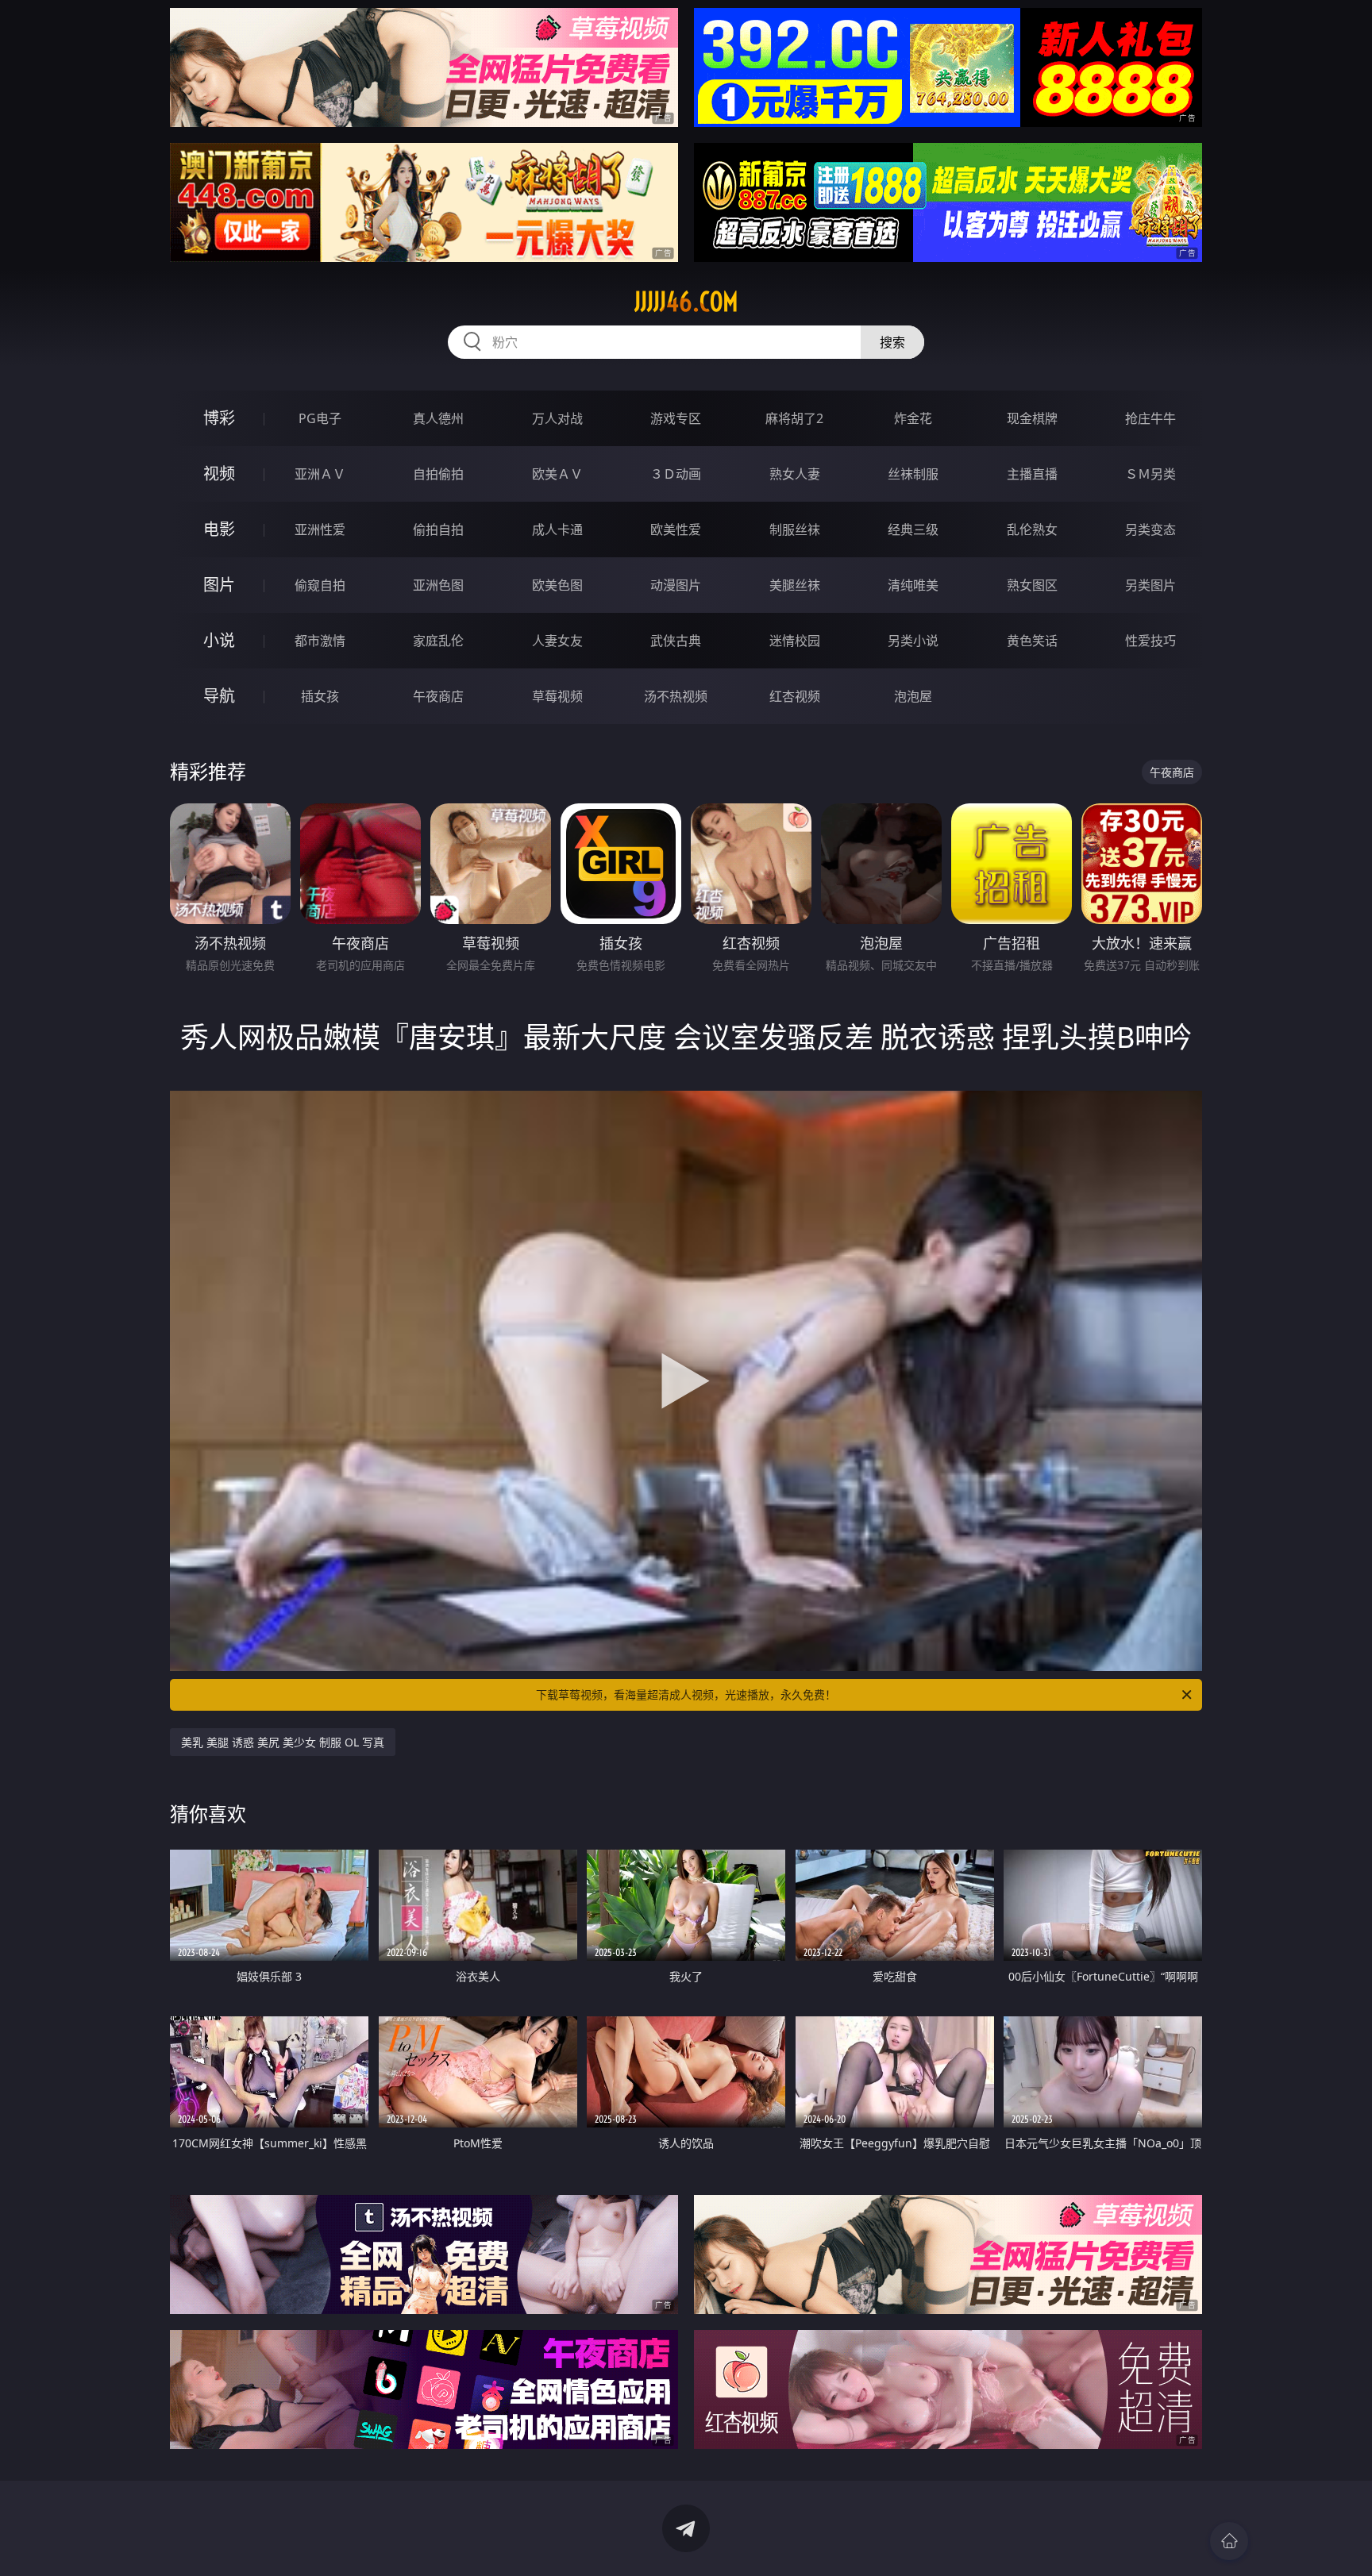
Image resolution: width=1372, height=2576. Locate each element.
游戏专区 (676, 418)
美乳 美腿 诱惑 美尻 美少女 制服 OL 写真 (283, 1742)
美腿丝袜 (795, 585)
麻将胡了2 (794, 418)
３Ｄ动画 (676, 474)
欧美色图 (557, 585)
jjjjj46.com (686, 302)
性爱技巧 (1150, 641)
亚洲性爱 (320, 529)
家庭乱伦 (438, 641)
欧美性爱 (676, 529)
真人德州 (438, 418)
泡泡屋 (913, 696)
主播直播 (1032, 474)
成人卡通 (557, 529)
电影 (219, 529)
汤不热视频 (676, 696)
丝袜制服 (913, 474)
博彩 (219, 418)
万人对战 (557, 418)
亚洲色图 (438, 585)
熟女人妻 (795, 474)
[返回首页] (1229, 2541)
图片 (219, 585)
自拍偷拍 (438, 474)
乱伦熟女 (1032, 529)
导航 (219, 696)
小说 (219, 640)
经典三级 (913, 529)
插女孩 (320, 696)
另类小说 (913, 641)
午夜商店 (438, 696)
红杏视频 (795, 696)
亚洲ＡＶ (320, 474)
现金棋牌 (1032, 418)
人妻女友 (557, 641)
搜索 (892, 342)
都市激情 (320, 641)
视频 (219, 474)
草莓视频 (557, 696)
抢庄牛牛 (1150, 418)
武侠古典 (676, 641)
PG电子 (320, 418)
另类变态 (1150, 529)
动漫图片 (676, 585)
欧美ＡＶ (557, 474)
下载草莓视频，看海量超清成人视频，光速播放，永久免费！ (686, 1694)
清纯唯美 (913, 585)
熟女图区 (1032, 585)
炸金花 (913, 418)
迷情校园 (795, 641)
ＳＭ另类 (1150, 474)
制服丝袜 (795, 529)
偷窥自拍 (320, 585)
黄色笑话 (1032, 641)
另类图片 (1150, 585)
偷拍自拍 (438, 529)
